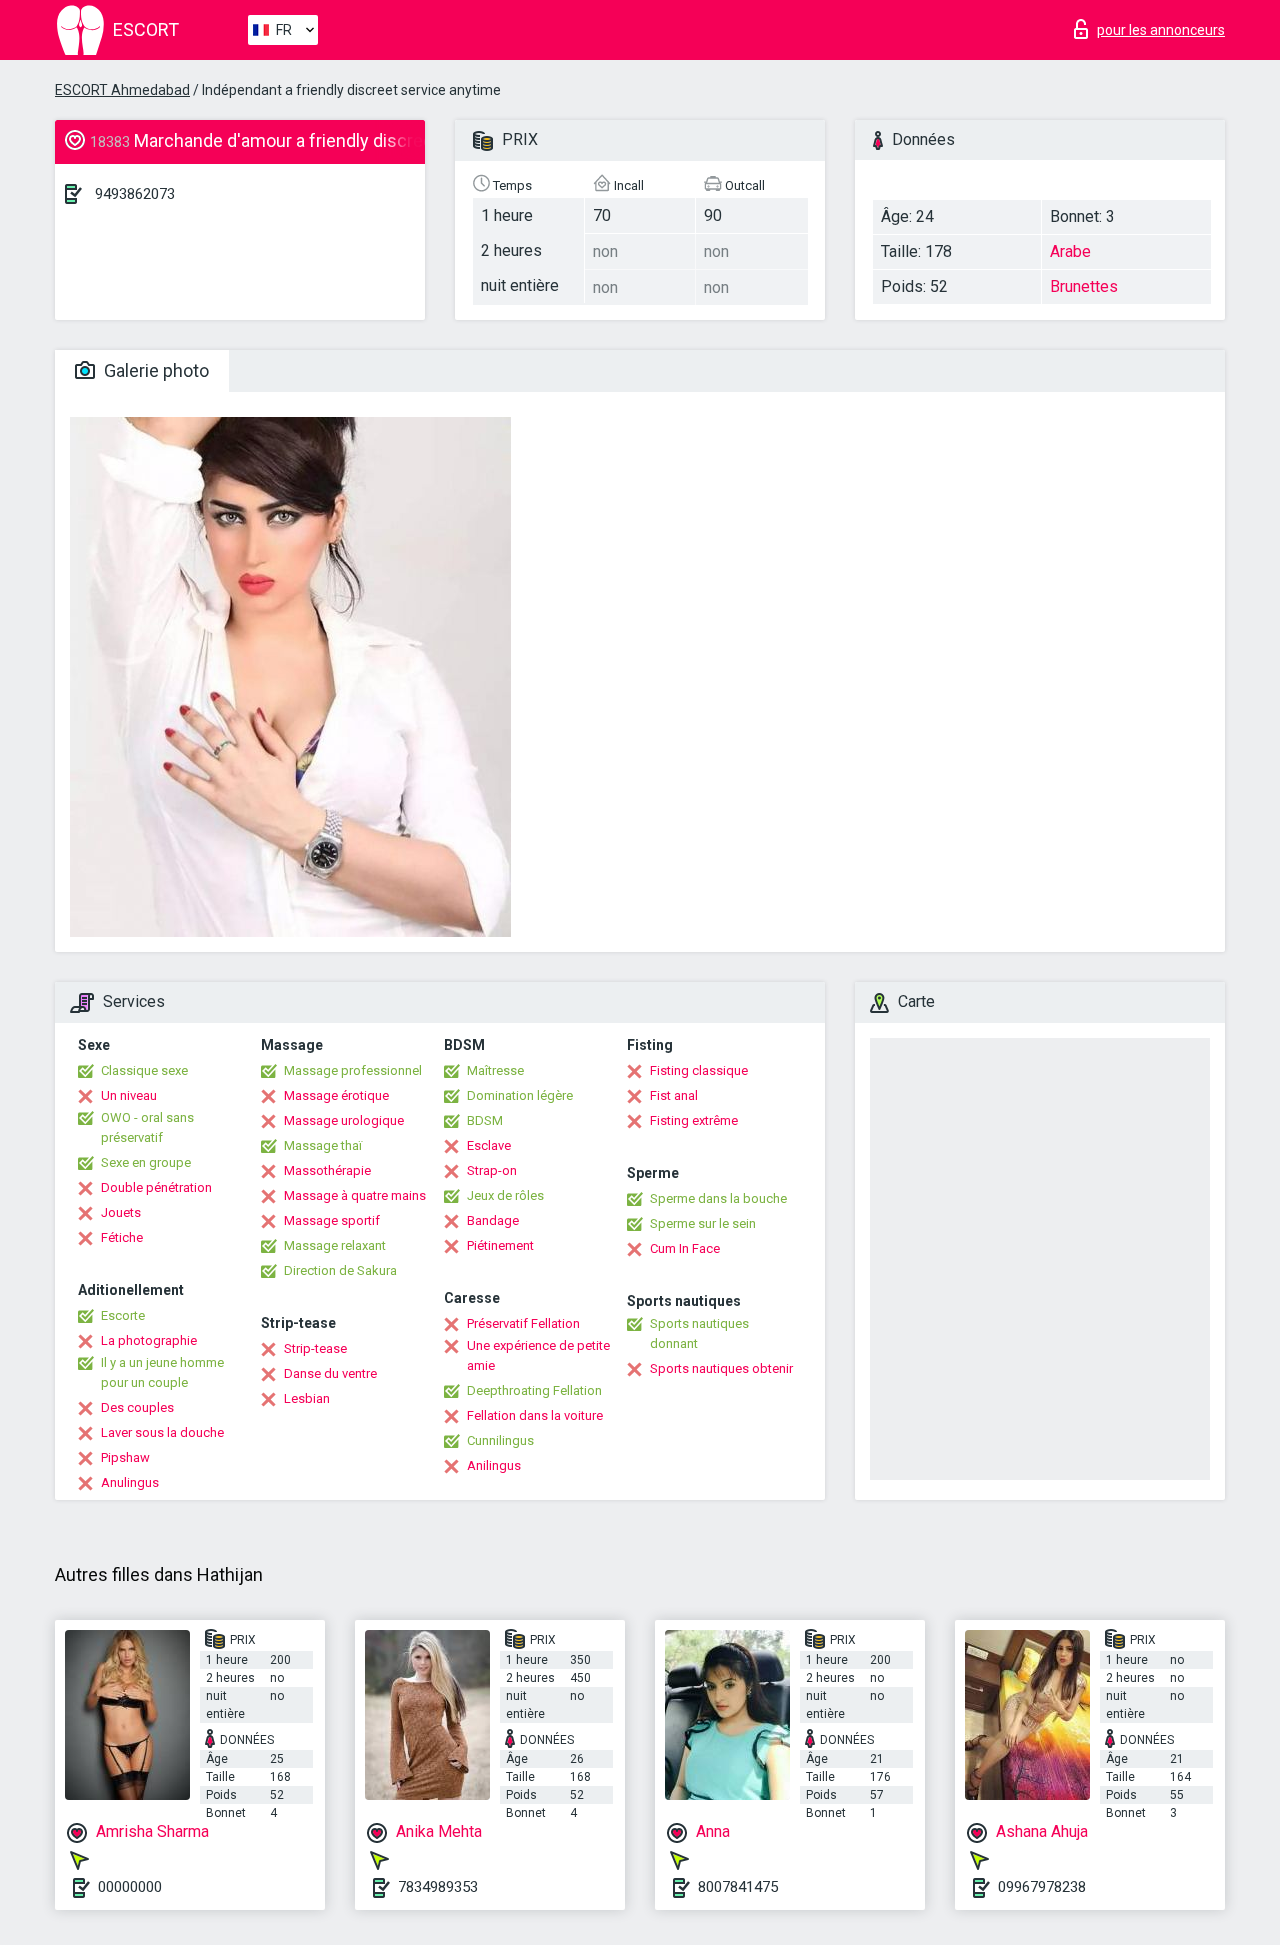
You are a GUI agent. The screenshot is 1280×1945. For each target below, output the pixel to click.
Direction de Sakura (340, 1270)
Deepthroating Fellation (534, 1390)
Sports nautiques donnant (699, 1333)
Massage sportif (332, 1220)
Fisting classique (699, 1070)
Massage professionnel (353, 1070)
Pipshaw (125, 1457)
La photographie (149, 1340)
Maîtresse (495, 1070)
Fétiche (122, 1237)
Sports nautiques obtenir (721, 1368)
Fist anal (674, 1095)
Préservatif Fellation (523, 1323)
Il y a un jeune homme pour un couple (162, 1372)
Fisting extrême (694, 1120)
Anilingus (494, 1465)
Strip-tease (315, 1348)
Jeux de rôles (505, 1195)
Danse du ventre (330, 1373)
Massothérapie (327, 1170)
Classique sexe (144, 1070)
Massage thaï (323, 1145)
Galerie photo (154, 370)
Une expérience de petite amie (538, 1355)
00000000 (130, 1887)
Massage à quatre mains (355, 1195)
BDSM (485, 1120)
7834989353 (438, 1887)
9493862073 (135, 194)
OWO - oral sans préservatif (147, 1127)
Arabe (1070, 251)
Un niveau (129, 1095)
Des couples (137, 1407)
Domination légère (520, 1095)
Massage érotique (336, 1095)
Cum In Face (685, 1248)
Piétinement (500, 1245)
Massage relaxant (335, 1245)
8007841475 (738, 1887)
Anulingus (130, 1482)
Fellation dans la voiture (535, 1415)
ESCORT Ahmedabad (122, 90)
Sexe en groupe (146, 1162)
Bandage (493, 1220)
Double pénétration (156, 1187)
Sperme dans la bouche (718, 1198)
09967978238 (1042, 1887)
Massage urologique (344, 1120)
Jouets (121, 1212)
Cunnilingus (500, 1440)
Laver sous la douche (162, 1432)
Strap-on (492, 1170)
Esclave (489, 1145)
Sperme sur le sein (703, 1223)
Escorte (123, 1315)
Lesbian (307, 1398)
